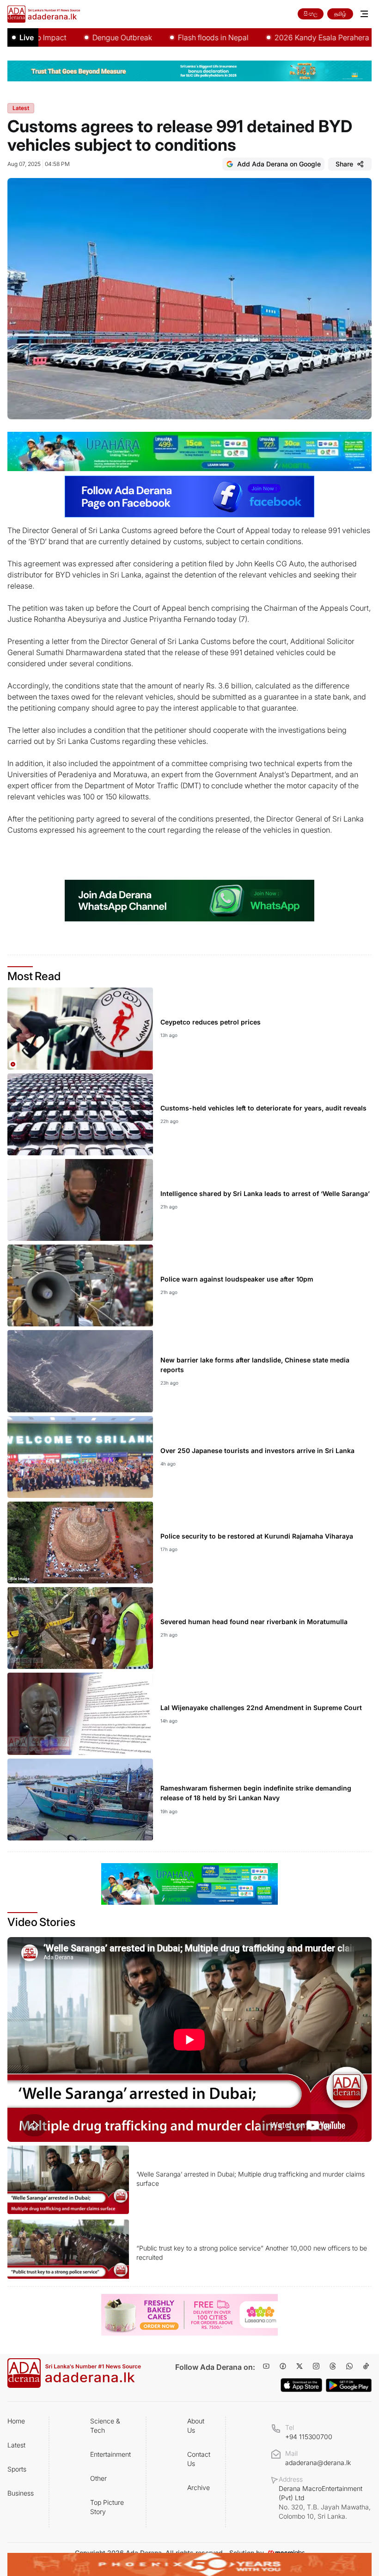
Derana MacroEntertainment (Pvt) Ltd (325, 2502)
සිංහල (311, 14)
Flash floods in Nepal (170, 37)
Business (21, 2493)
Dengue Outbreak (79, 37)
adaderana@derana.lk (318, 2463)
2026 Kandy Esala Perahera (279, 37)
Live (27, 37)
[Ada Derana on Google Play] (349, 2385)
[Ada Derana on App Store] (301, 2385)
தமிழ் (340, 14)
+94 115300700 (309, 2437)
